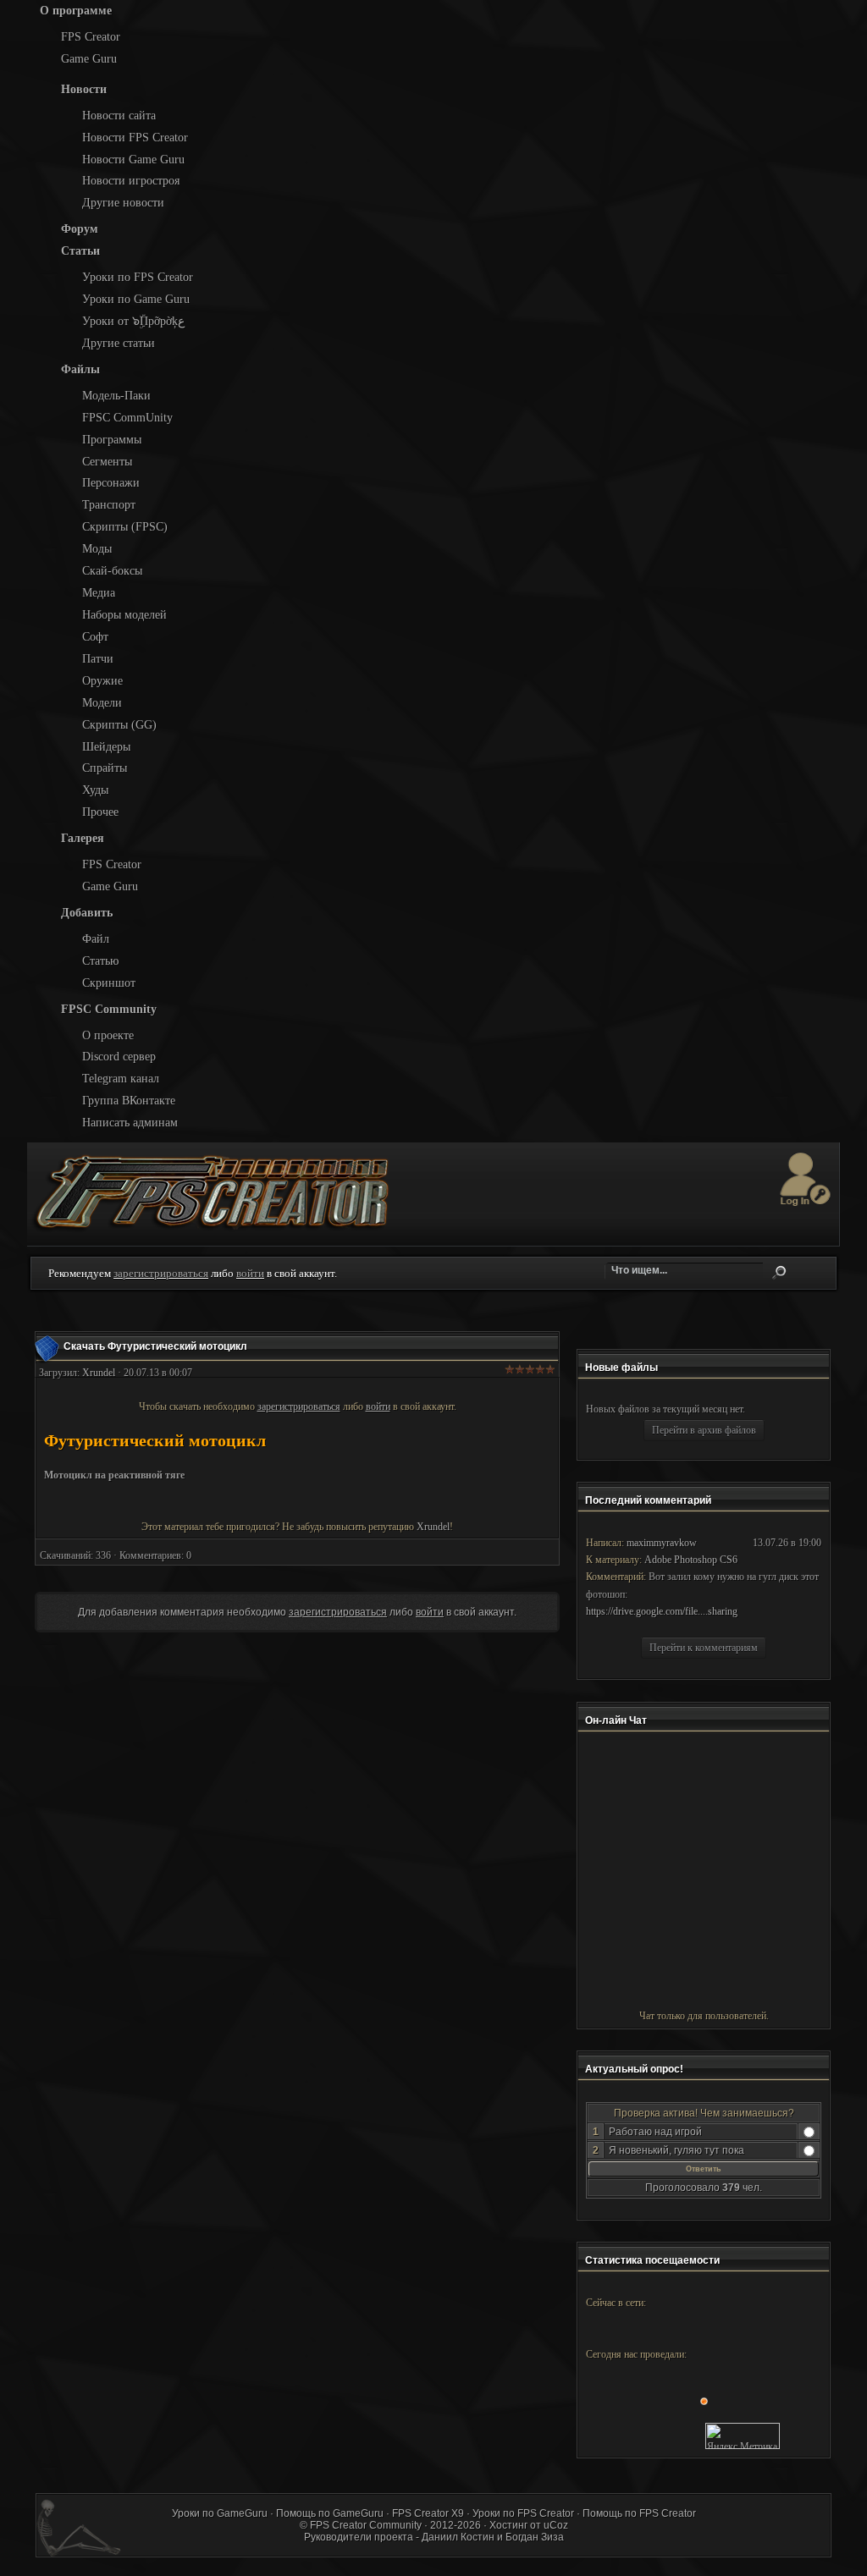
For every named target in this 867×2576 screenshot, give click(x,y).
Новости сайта (119, 115)
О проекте (108, 1035)
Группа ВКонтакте (129, 1100)
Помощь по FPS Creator (639, 2513)
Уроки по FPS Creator (138, 277)
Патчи (98, 658)
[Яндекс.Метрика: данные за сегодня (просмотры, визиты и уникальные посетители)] (743, 2436)
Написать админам (130, 1122)
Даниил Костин (458, 2537)
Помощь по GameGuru (330, 2513)
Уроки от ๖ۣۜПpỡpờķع (133, 321)
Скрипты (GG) (119, 724)
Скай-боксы (112, 570)
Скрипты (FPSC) (125, 526)
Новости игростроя (131, 180)
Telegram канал (121, 1078)
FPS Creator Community (366, 2525)
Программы (112, 439)
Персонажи (111, 482)
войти (250, 1273)
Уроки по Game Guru (136, 299)
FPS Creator (91, 36)
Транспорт (109, 504)
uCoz (556, 2525)
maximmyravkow (662, 1543)
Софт (95, 636)
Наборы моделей (124, 614)
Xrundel (99, 1373)
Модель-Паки (116, 395)
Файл (96, 938)
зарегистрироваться (161, 1273)
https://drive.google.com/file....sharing (662, 1611)
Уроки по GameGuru (220, 2513)
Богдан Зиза (535, 2537)
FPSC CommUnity (127, 417)
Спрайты (105, 768)
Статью (100, 960)
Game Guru (89, 58)
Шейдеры (106, 746)
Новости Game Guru (133, 159)
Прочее (100, 812)
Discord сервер (119, 1056)
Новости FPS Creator (135, 137)
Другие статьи (119, 343)
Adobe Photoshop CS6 (691, 1560)
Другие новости (123, 202)
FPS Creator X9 (428, 2513)
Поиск (779, 1273)
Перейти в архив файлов (704, 1430)
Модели (102, 702)
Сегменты (107, 461)
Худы (95, 790)
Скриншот (109, 983)
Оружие (102, 680)
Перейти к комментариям (704, 1648)
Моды (97, 548)
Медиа (99, 592)
